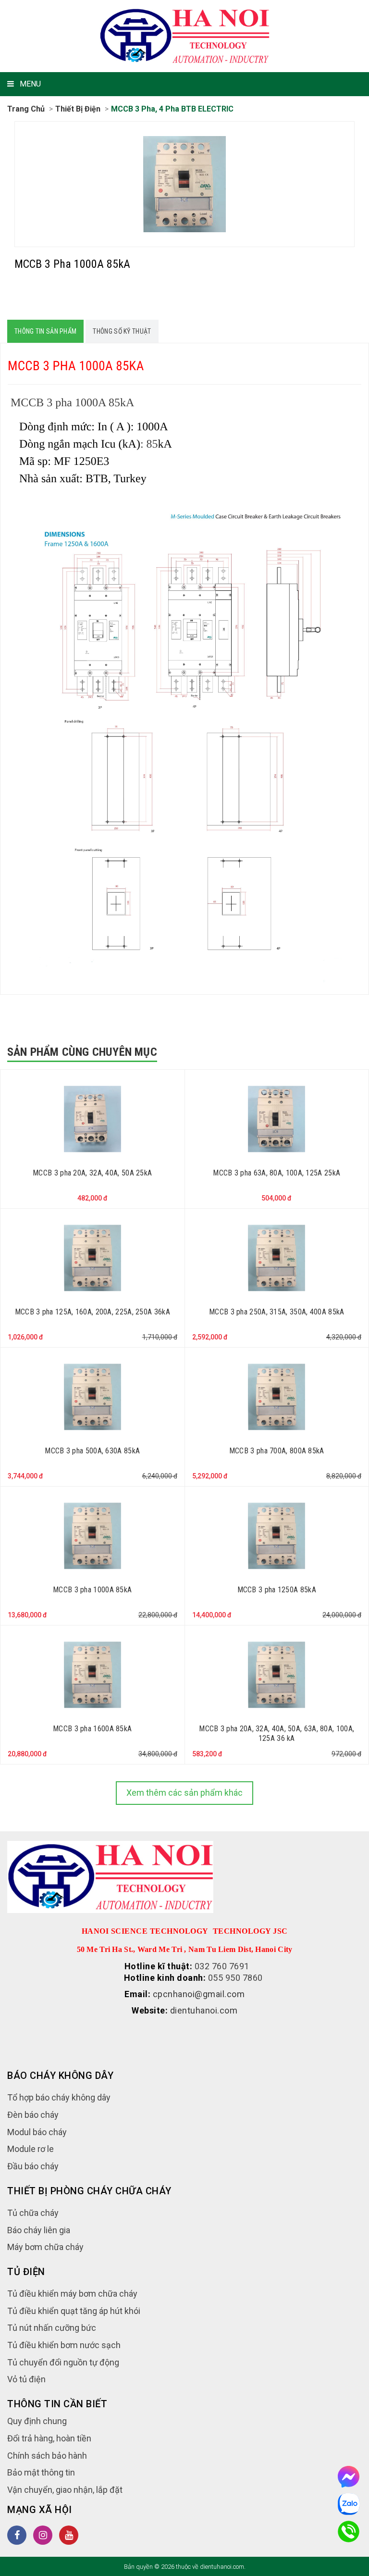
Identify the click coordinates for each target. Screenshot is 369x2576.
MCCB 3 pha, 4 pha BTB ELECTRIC (172, 109)
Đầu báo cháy (33, 2166)
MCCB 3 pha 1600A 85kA (92, 1729)
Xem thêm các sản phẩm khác (184, 1793)
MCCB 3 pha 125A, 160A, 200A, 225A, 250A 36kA (92, 1312)
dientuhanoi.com (204, 2010)
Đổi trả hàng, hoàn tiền (49, 2438)
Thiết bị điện (78, 109)
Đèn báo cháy (33, 2115)
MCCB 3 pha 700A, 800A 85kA (277, 1451)
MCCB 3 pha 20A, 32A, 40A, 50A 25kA (92, 1173)
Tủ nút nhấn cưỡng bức (52, 2328)
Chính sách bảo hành (47, 2456)
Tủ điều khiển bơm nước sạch (64, 2345)
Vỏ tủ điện (26, 2379)
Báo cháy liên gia (39, 2230)
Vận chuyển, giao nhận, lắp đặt (65, 2490)
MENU (30, 84)
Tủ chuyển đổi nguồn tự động (63, 2362)
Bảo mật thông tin (41, 2472)
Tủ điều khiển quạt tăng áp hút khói (74, 2311)
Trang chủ (26, 109)
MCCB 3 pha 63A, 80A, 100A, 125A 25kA (277, 1173)
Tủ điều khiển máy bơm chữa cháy (72, 2294)
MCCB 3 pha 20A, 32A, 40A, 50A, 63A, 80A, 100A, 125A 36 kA (277, 1734)
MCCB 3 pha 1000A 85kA (92, 1590)
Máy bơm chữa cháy (45, 2247)
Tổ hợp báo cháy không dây (59, 2097)
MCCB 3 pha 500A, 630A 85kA (92, 1451)
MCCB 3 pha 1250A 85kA (277, 1590)
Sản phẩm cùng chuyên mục (82, 1052)
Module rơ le (31, 2149)
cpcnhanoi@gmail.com (199, 1994)
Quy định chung (37, 2421)
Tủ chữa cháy (33, 2213)
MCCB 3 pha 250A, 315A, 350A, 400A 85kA (277, 1312)
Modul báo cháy (37, 2132)
